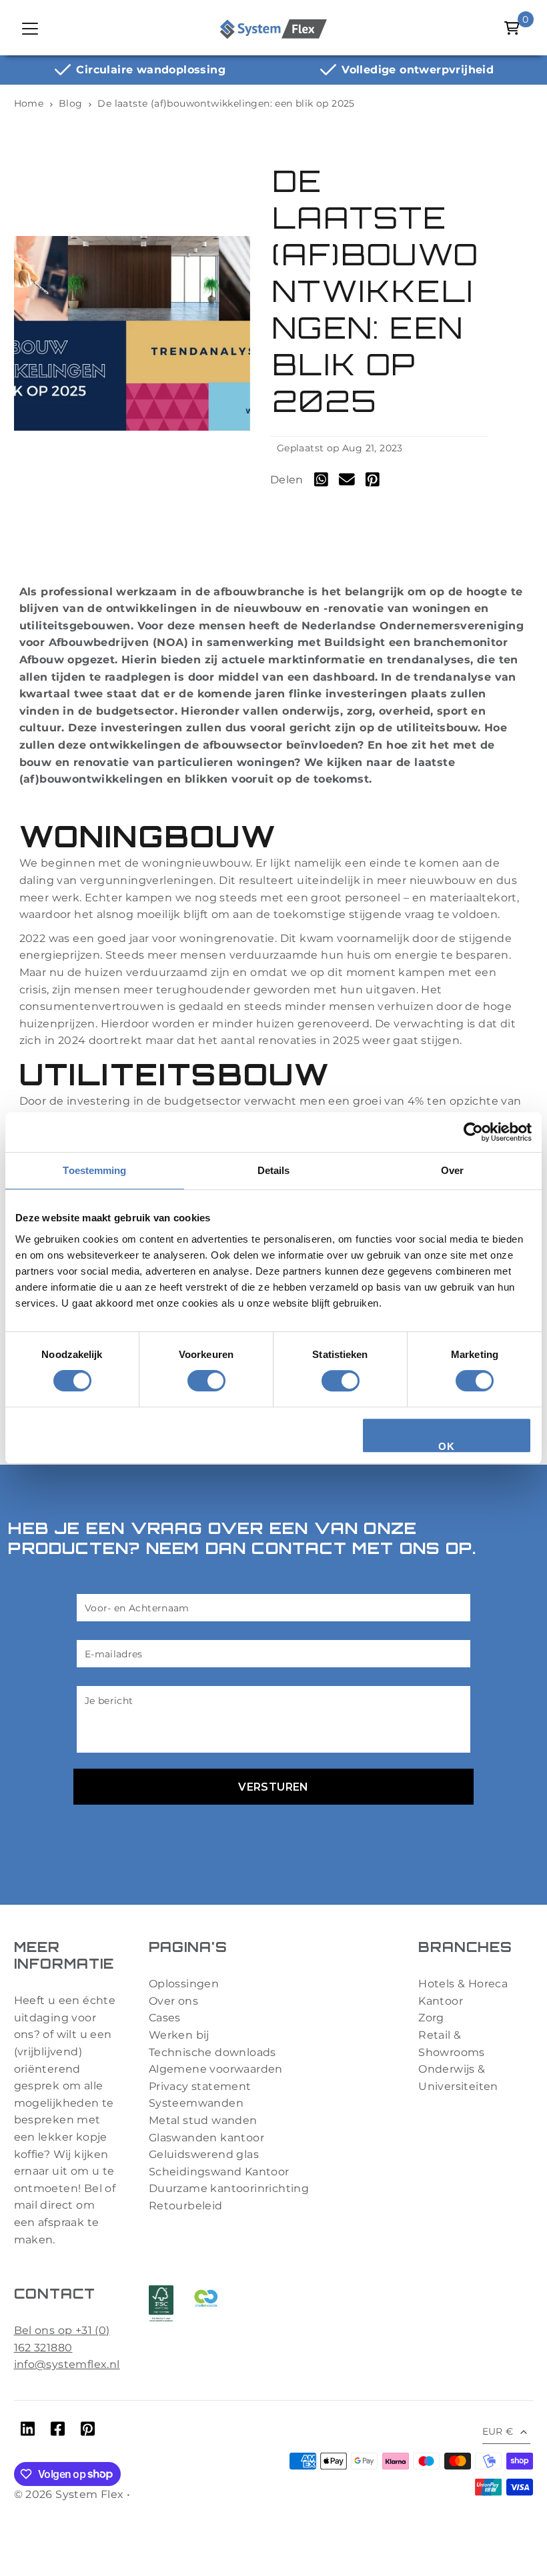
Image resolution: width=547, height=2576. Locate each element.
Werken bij (179, 2035)
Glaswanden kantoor (206, 2138)
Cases (165, 2018)
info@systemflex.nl (67, 2364)
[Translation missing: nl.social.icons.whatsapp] (321, 482)
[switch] (206, 1381)
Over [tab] (452, 1170)
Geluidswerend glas (204, 2154)
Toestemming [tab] (94, 1170)
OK (446, 1446)
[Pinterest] (88, 2431)
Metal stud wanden (203, 2120)
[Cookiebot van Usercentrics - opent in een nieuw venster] (473, 1132)
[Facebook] (58, 2431)
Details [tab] (274, 1170)
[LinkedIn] (28, 2431)
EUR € (498, 2431)
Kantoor (441, 2001)
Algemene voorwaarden (216, 2069)
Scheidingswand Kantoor (219, 2172)
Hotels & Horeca (463, 1984)
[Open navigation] (31, 28)
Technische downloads (212, 2052)
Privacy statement (200, 2086)
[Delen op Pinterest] (373, 482)
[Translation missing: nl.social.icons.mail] (347, 482)
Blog (71, 103)
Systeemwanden (196, 2103)
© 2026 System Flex (69, 2494)
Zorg (431, 2018)
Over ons (173, 2001)
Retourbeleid (186, 2206)
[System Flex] (273, 28)
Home (29, 103)
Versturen (273, 1787)
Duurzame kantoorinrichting (229, 2188)
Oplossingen (184, 1984)
